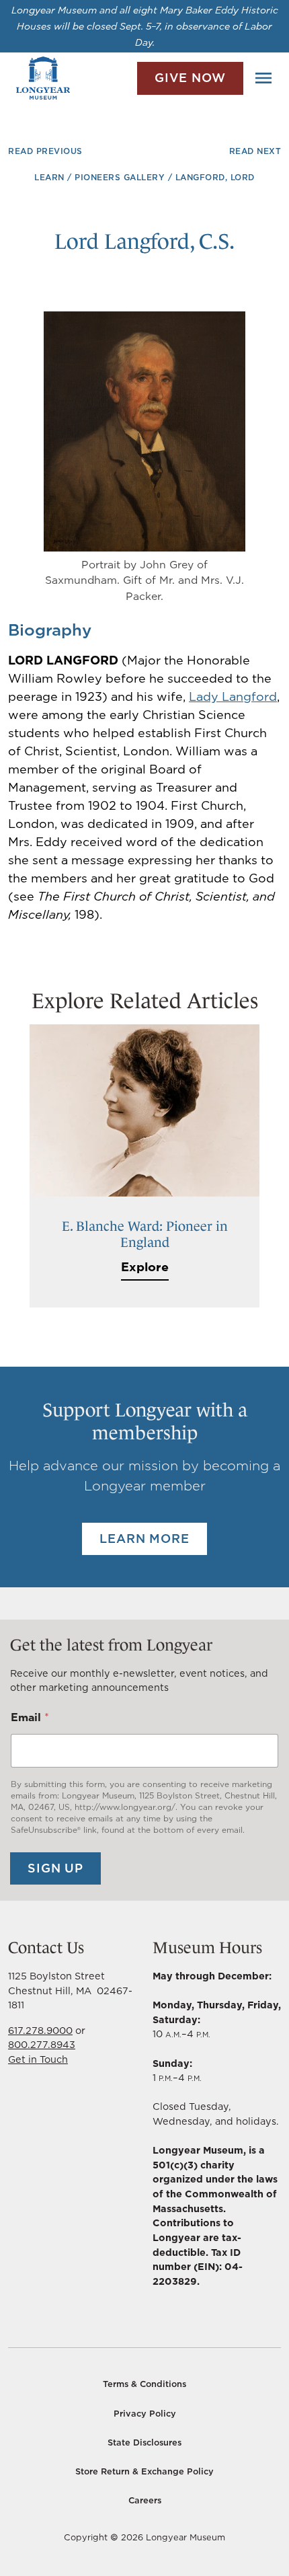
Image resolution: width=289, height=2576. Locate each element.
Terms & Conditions (144, 2384)
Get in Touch (38, 2059)
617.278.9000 (40, 2030)
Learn (49, 177)
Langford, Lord (215, 177)
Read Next (255, 151)
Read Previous (45, 151)
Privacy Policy (145, 2414)
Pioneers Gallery (120, 177)
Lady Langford (233, 696)
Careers (145, 2500)
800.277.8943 (42, 2044)
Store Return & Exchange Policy (144, 2471)
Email (30, 1717)
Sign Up (55, 1868)
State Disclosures (144, 2442)
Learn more (144, 1539)
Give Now (190, 78)
